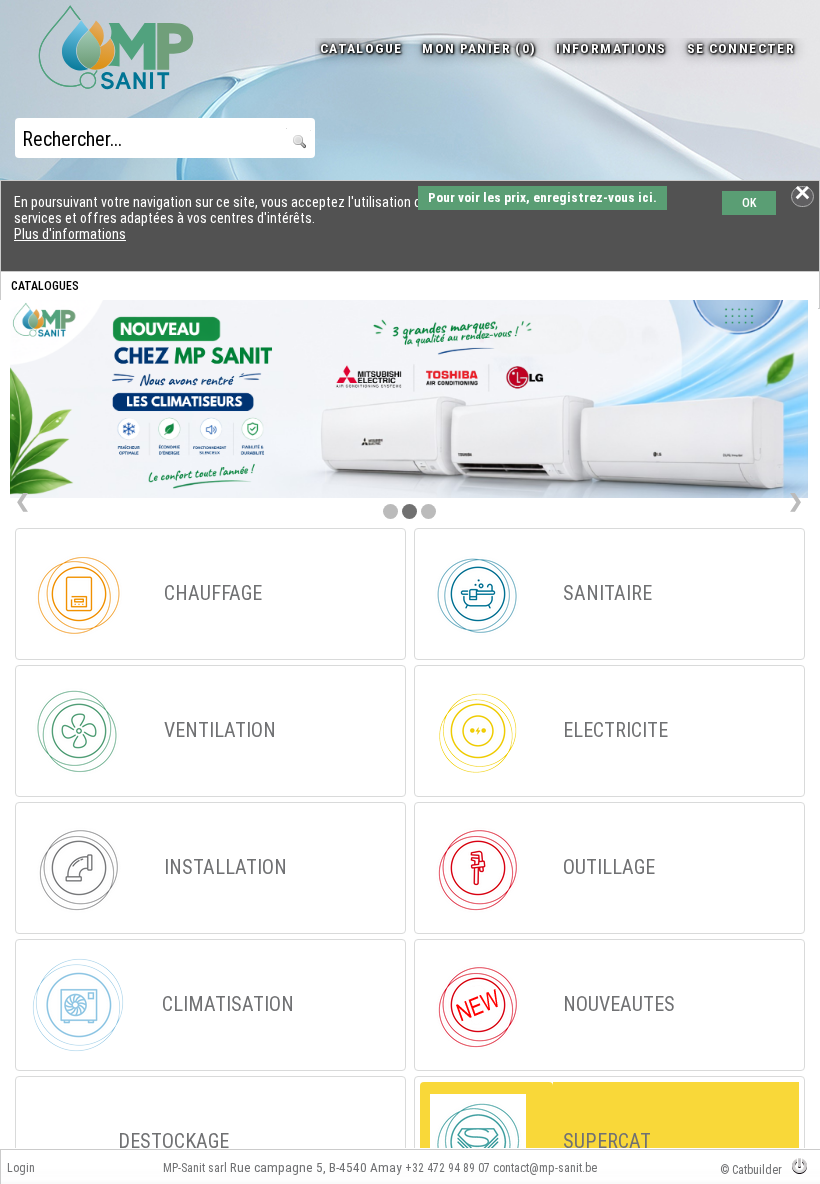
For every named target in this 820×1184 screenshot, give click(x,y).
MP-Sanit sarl (195, 1168)
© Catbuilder (751, 1170)
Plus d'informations (70, 234)
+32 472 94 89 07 (447, 1168)
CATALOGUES (45, 286)
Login (21, 1168)
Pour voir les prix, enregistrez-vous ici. (542, 197)
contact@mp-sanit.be (545, 1168)
